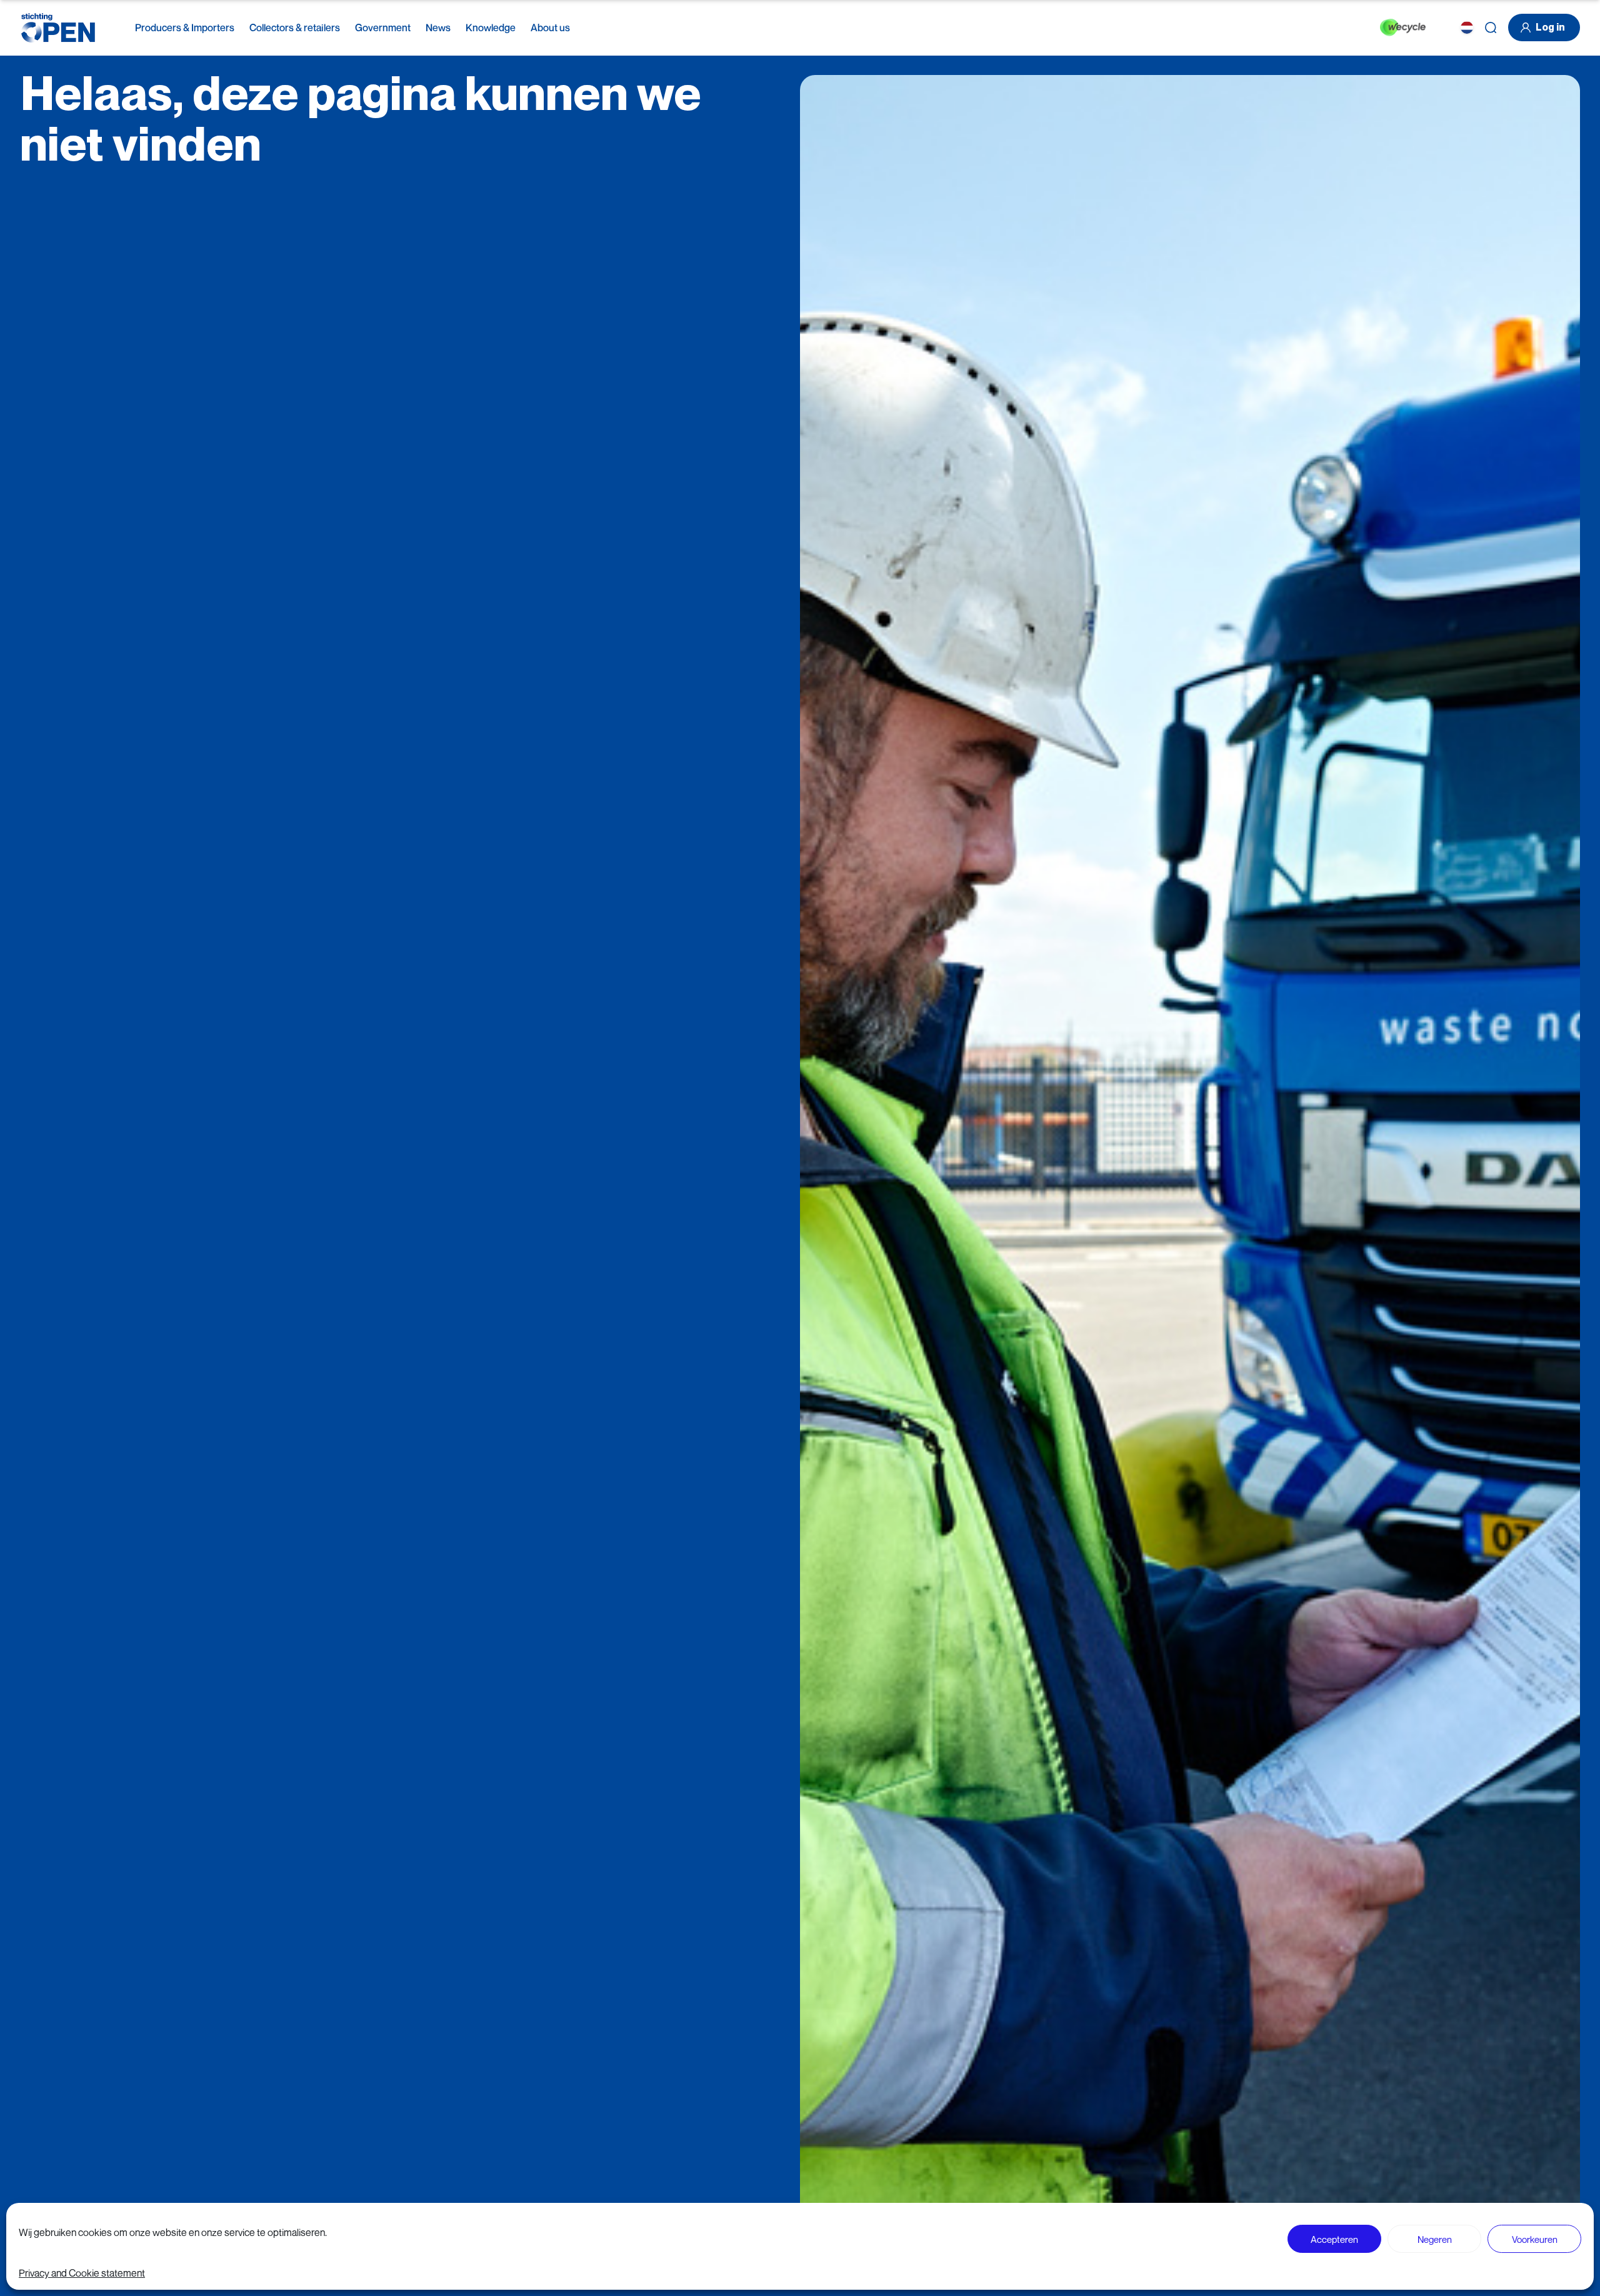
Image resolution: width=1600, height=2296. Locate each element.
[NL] (1467, 27)
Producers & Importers (185, 27)
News (438, 27)
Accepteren (1334, 2239)
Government (383, 27)
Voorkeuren (1535, 2239)
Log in (1550, 27)
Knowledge (491, 27)
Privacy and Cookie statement (82, 2273)
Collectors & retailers (295, 27)
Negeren (1435, 2239)
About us (550, 27)
